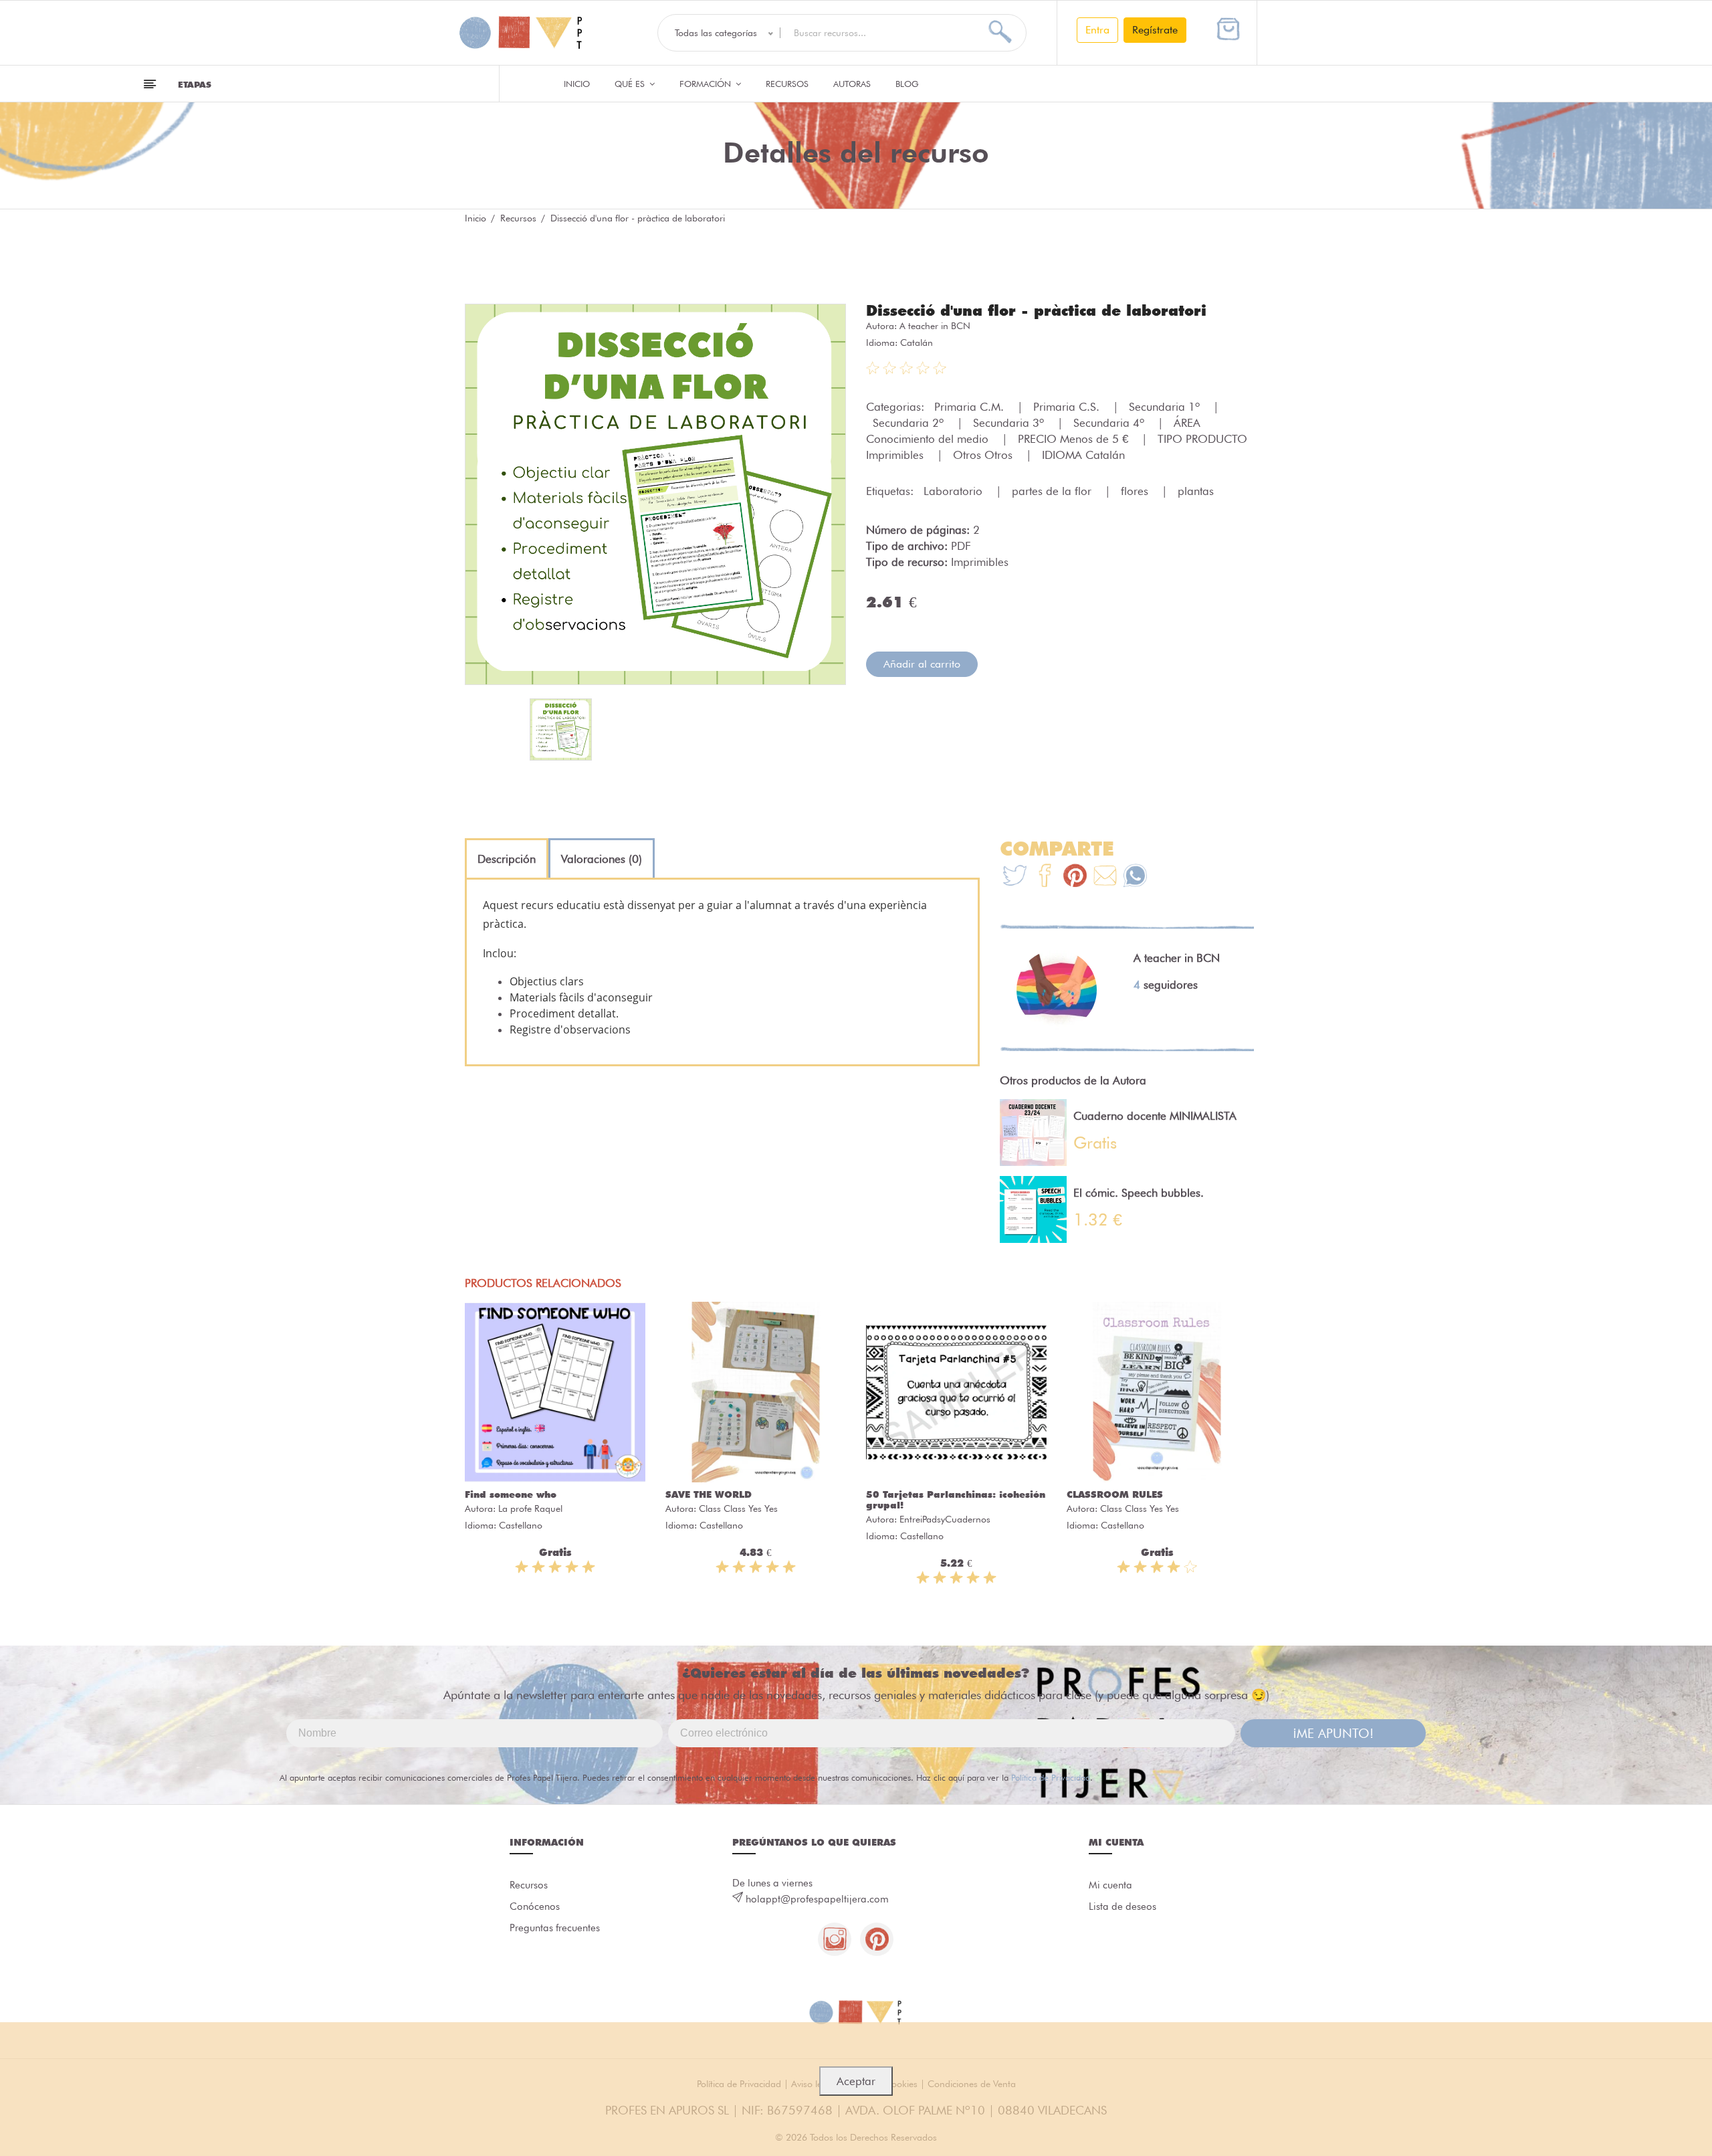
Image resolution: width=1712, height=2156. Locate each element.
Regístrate (1155, 30)
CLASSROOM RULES (1115, 1494)
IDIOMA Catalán (1083, 455)
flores (1136, 491)
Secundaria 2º (910, 423)
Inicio (577, 84)
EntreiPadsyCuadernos (945, 1519)
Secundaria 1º (1166, 407)
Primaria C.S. (1068, 407)
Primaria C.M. (971, 407)
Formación (707, 84)
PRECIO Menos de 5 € (1075, 439)
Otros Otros (984, 455)
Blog (907, 84)
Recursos (787, 84)
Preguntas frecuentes (555, 1928)
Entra (1097, 30)
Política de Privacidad (1051, 1777)
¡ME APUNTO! (1333, 1733)
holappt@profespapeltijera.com (817, 1899)
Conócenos (535, 1906)
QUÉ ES (631, 84)
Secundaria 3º (1010, 423)
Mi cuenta (1110, 1885)
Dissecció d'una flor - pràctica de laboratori (1036, 310)
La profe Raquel (530, 1508)
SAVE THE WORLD (709, 1494)
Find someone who (511, 1494)
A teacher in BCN (935, 326)
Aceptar (856, 2081)
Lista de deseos (1122, 1906)
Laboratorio (955, 491)
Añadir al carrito (922, 664)
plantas (1196, 491)
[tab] (507, 859)
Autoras (852, 84)
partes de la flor (1053, 491)
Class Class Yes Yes (738, 1508)
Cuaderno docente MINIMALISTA (1155, 1116)
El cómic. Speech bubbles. (1139, 1193)
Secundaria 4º (1110, 423)
